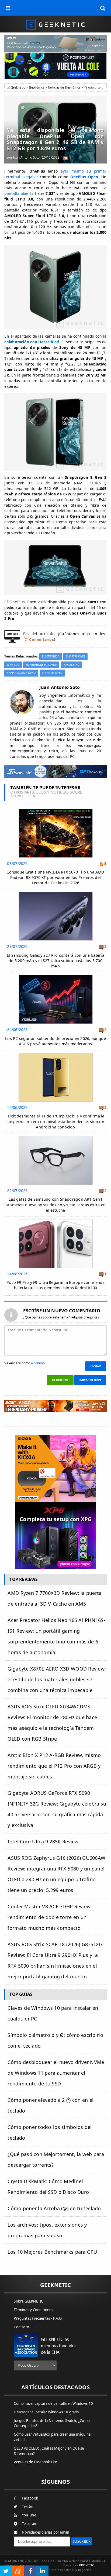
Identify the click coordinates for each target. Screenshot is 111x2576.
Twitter (28, 2506)
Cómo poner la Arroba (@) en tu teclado (54, 2208)
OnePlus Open (52, 673)
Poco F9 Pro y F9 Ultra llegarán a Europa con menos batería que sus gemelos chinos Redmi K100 (55, 1285)
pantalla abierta (19, 193)
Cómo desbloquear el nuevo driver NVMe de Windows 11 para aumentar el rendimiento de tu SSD (56, 2073)
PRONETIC (87, 2565)
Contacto (21, 2327)
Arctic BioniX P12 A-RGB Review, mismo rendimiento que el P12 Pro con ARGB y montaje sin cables (54, 1766)
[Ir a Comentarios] (65, 158)
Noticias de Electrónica (64, 87)
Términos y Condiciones (33, 2310)
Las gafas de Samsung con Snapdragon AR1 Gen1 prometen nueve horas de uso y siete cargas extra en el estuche (55, 1205)
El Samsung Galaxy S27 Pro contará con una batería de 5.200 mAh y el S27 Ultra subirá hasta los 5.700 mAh (55, 961)
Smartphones (76, 657)
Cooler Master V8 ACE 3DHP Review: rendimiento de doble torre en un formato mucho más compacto (50, 1917)
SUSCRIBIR (82, 2541)
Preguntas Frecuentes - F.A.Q (38, 2318)
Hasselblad (71, 665)
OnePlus (13, 665)
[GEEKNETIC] (55, 24)
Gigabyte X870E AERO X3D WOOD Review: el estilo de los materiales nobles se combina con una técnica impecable (57, 1679)
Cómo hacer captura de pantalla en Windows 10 (53, 2403)
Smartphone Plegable (41, 665)
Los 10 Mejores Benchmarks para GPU (52, 2252)
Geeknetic (18, 87)
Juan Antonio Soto (26, 157)
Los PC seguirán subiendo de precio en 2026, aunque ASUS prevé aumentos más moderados (55, 1041)
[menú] (8, 8)
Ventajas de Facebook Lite (35, 2462)
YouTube (29, 2515)
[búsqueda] (103, 8)
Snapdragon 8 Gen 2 (21, 673)
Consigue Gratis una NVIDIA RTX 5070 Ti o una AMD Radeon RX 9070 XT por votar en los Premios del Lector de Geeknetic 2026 (55, 877)
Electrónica (36, 87)
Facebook (30, 2498)
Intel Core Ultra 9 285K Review (43, 1841)
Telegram (30, 2524)
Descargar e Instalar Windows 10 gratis (46, 2412)
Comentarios (41, 639)
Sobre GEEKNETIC (28, 2301)
